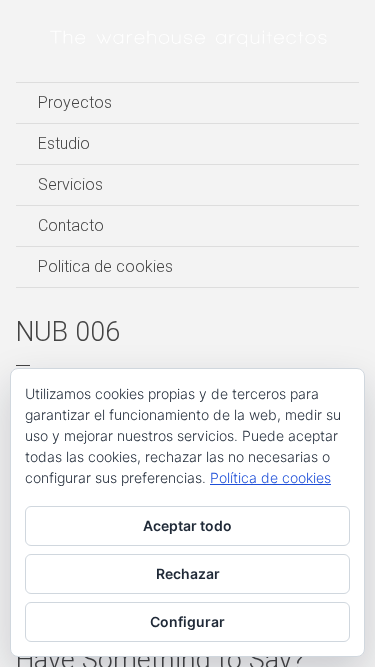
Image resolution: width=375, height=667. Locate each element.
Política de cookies (270, 477)
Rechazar (188, 573)
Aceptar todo (187, 525)
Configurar (187, 621)
